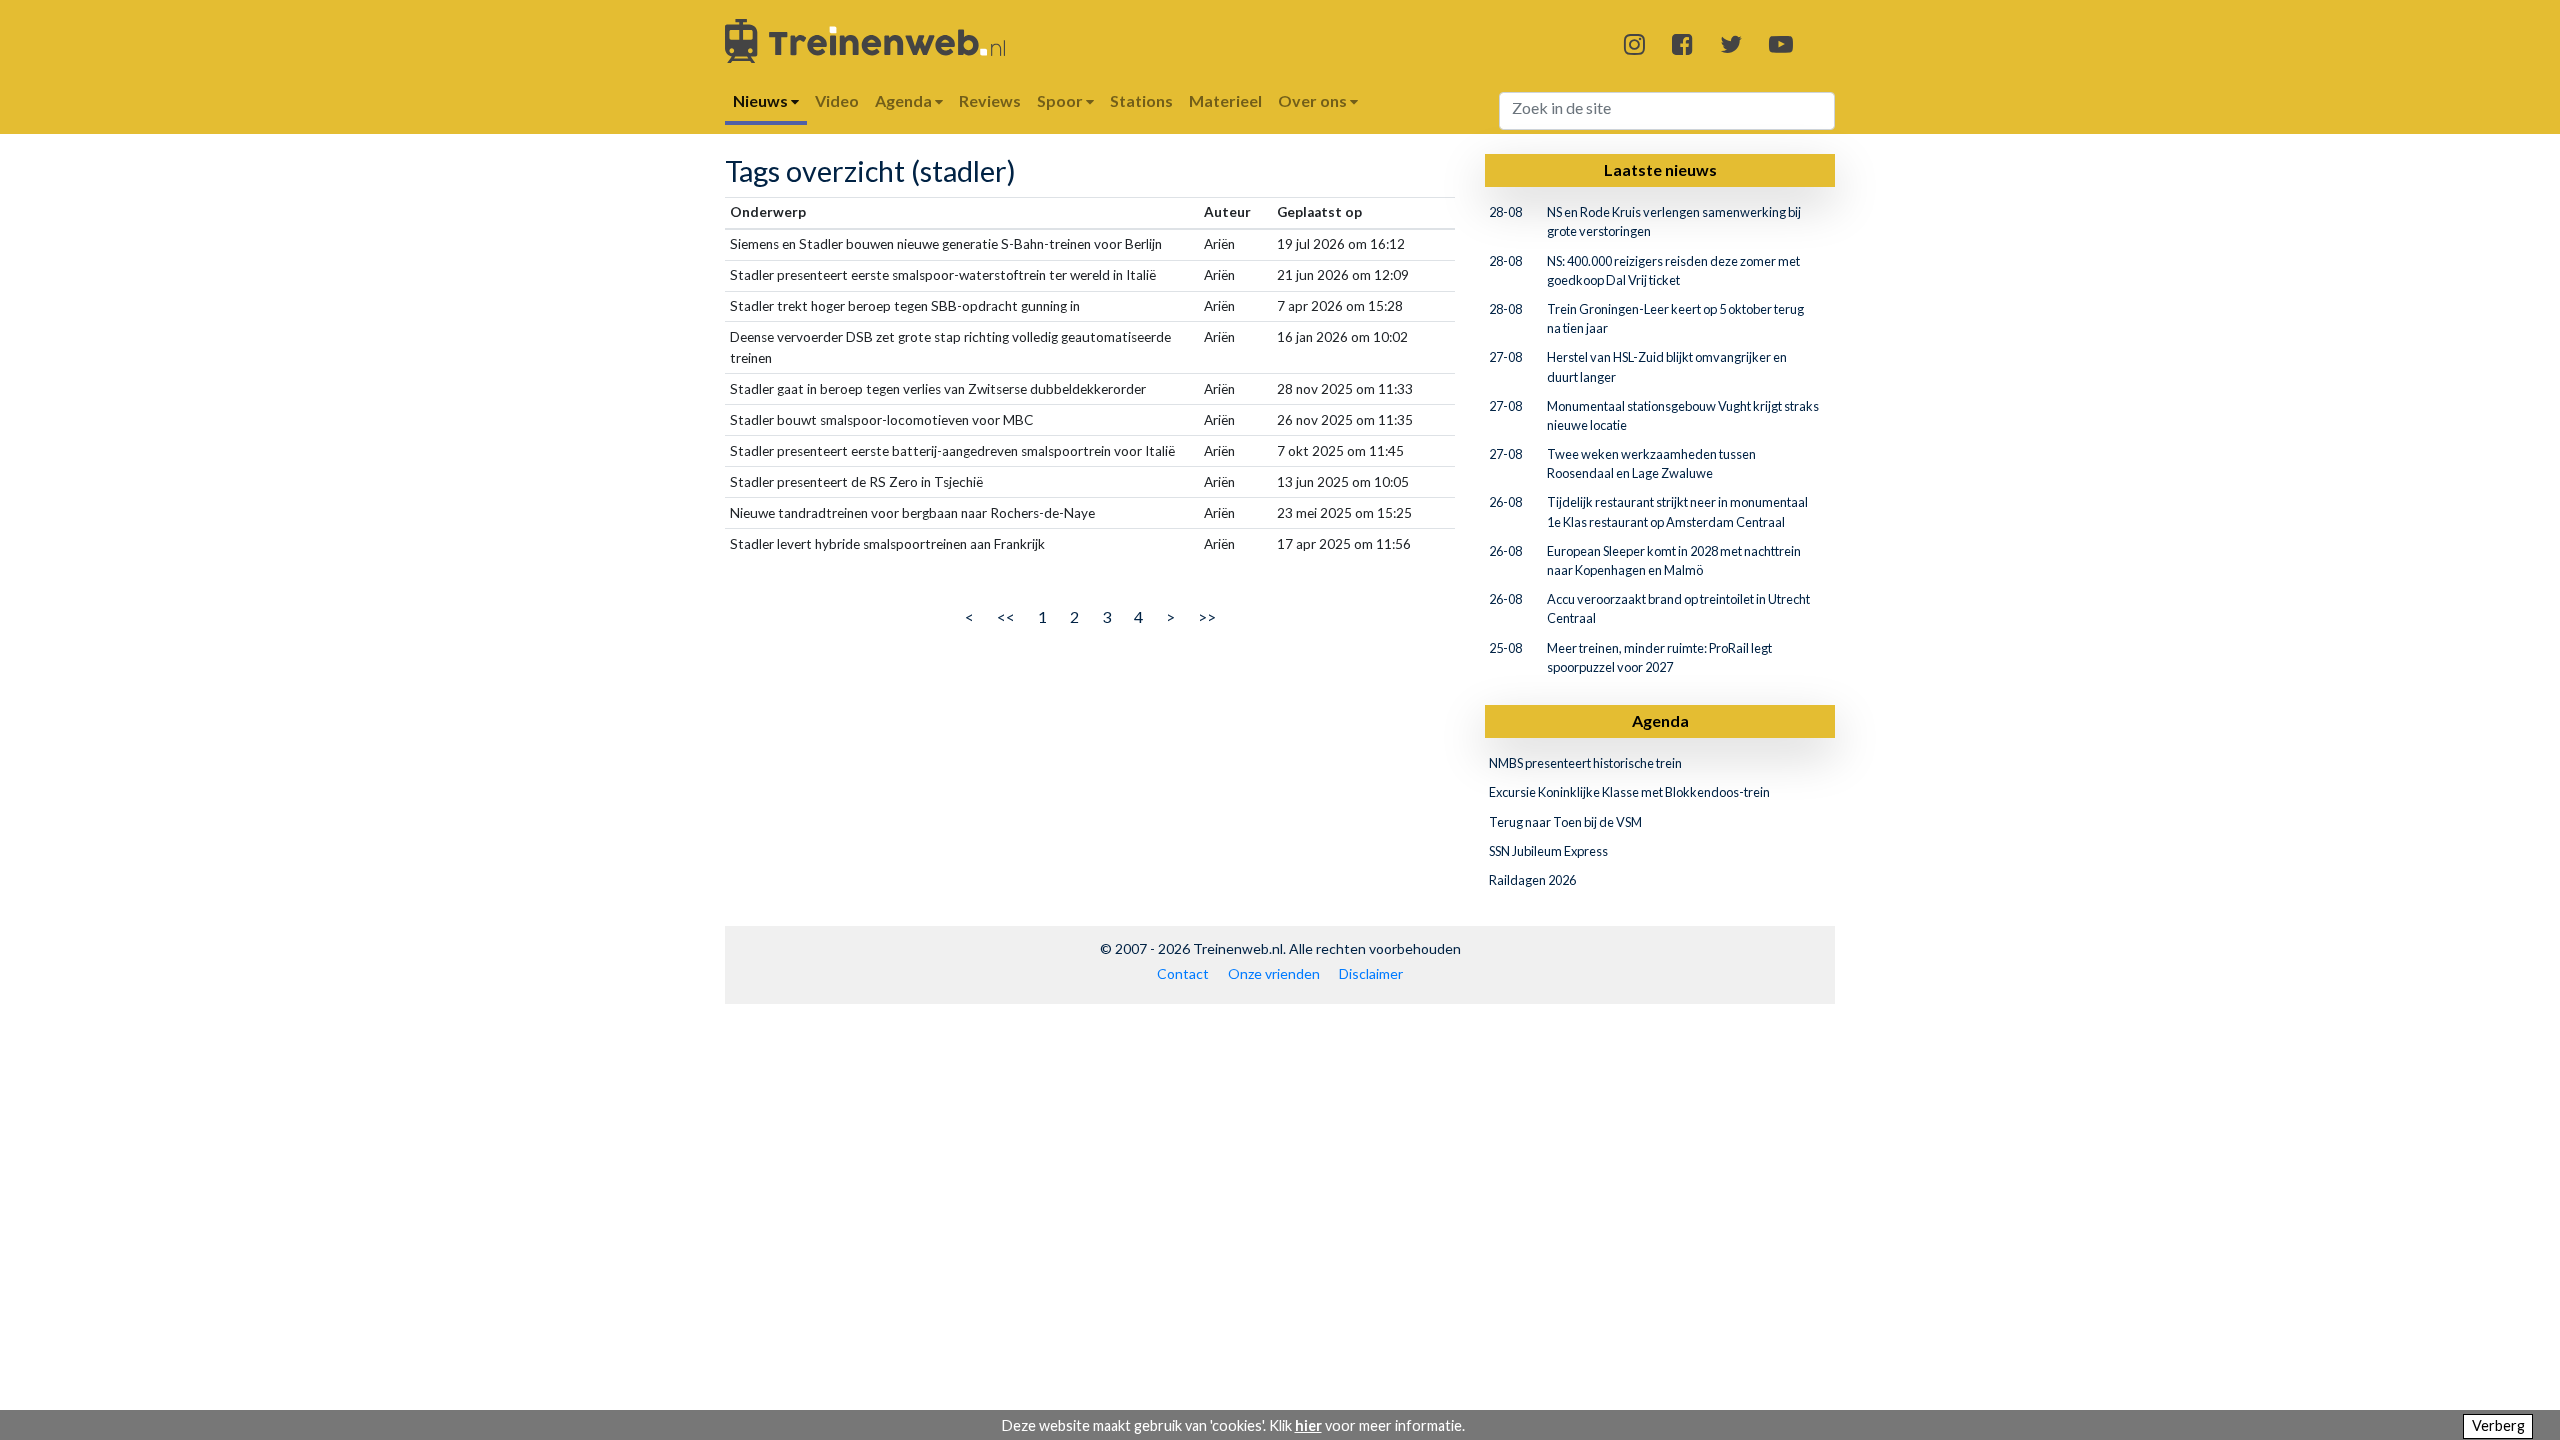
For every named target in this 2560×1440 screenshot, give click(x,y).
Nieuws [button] (762, 100)
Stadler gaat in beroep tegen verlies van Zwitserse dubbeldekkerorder (938, 389)
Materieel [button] (1225, 100)
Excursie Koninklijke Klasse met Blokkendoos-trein (1629, 792)
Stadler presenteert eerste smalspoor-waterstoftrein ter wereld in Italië (943, 275)
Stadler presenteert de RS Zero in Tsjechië (856, 482)
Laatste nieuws (1660, 169)
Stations (1141, 100)
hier (1308, 1425)
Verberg (2498, 1425)
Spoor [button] (1061, 100)
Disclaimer (1371, 973)
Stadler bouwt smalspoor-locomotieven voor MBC (881, 420)
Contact (1183, 973)
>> (1207, 616)
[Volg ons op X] (1731, 43)
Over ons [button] (1314, 100)
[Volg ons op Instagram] (1634, 43)
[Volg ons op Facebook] (1682, 43)
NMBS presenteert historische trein (1585, 763)
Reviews (990, 100)
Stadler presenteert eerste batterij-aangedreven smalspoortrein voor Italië (952, 451)
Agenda (1660, 720)
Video (837, 100)
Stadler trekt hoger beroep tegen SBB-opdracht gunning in (905, 306)
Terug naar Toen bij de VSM (1565, 822)
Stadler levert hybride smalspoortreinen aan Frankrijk (887, 544)
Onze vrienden (1274, 973)
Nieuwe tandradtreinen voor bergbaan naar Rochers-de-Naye (912, 513)
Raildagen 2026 (1532, 880)
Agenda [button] (905, 100)
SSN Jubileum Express (1548, 851)
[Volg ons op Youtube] (1781, 43)
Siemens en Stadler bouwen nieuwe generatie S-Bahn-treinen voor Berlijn (946, 244)
